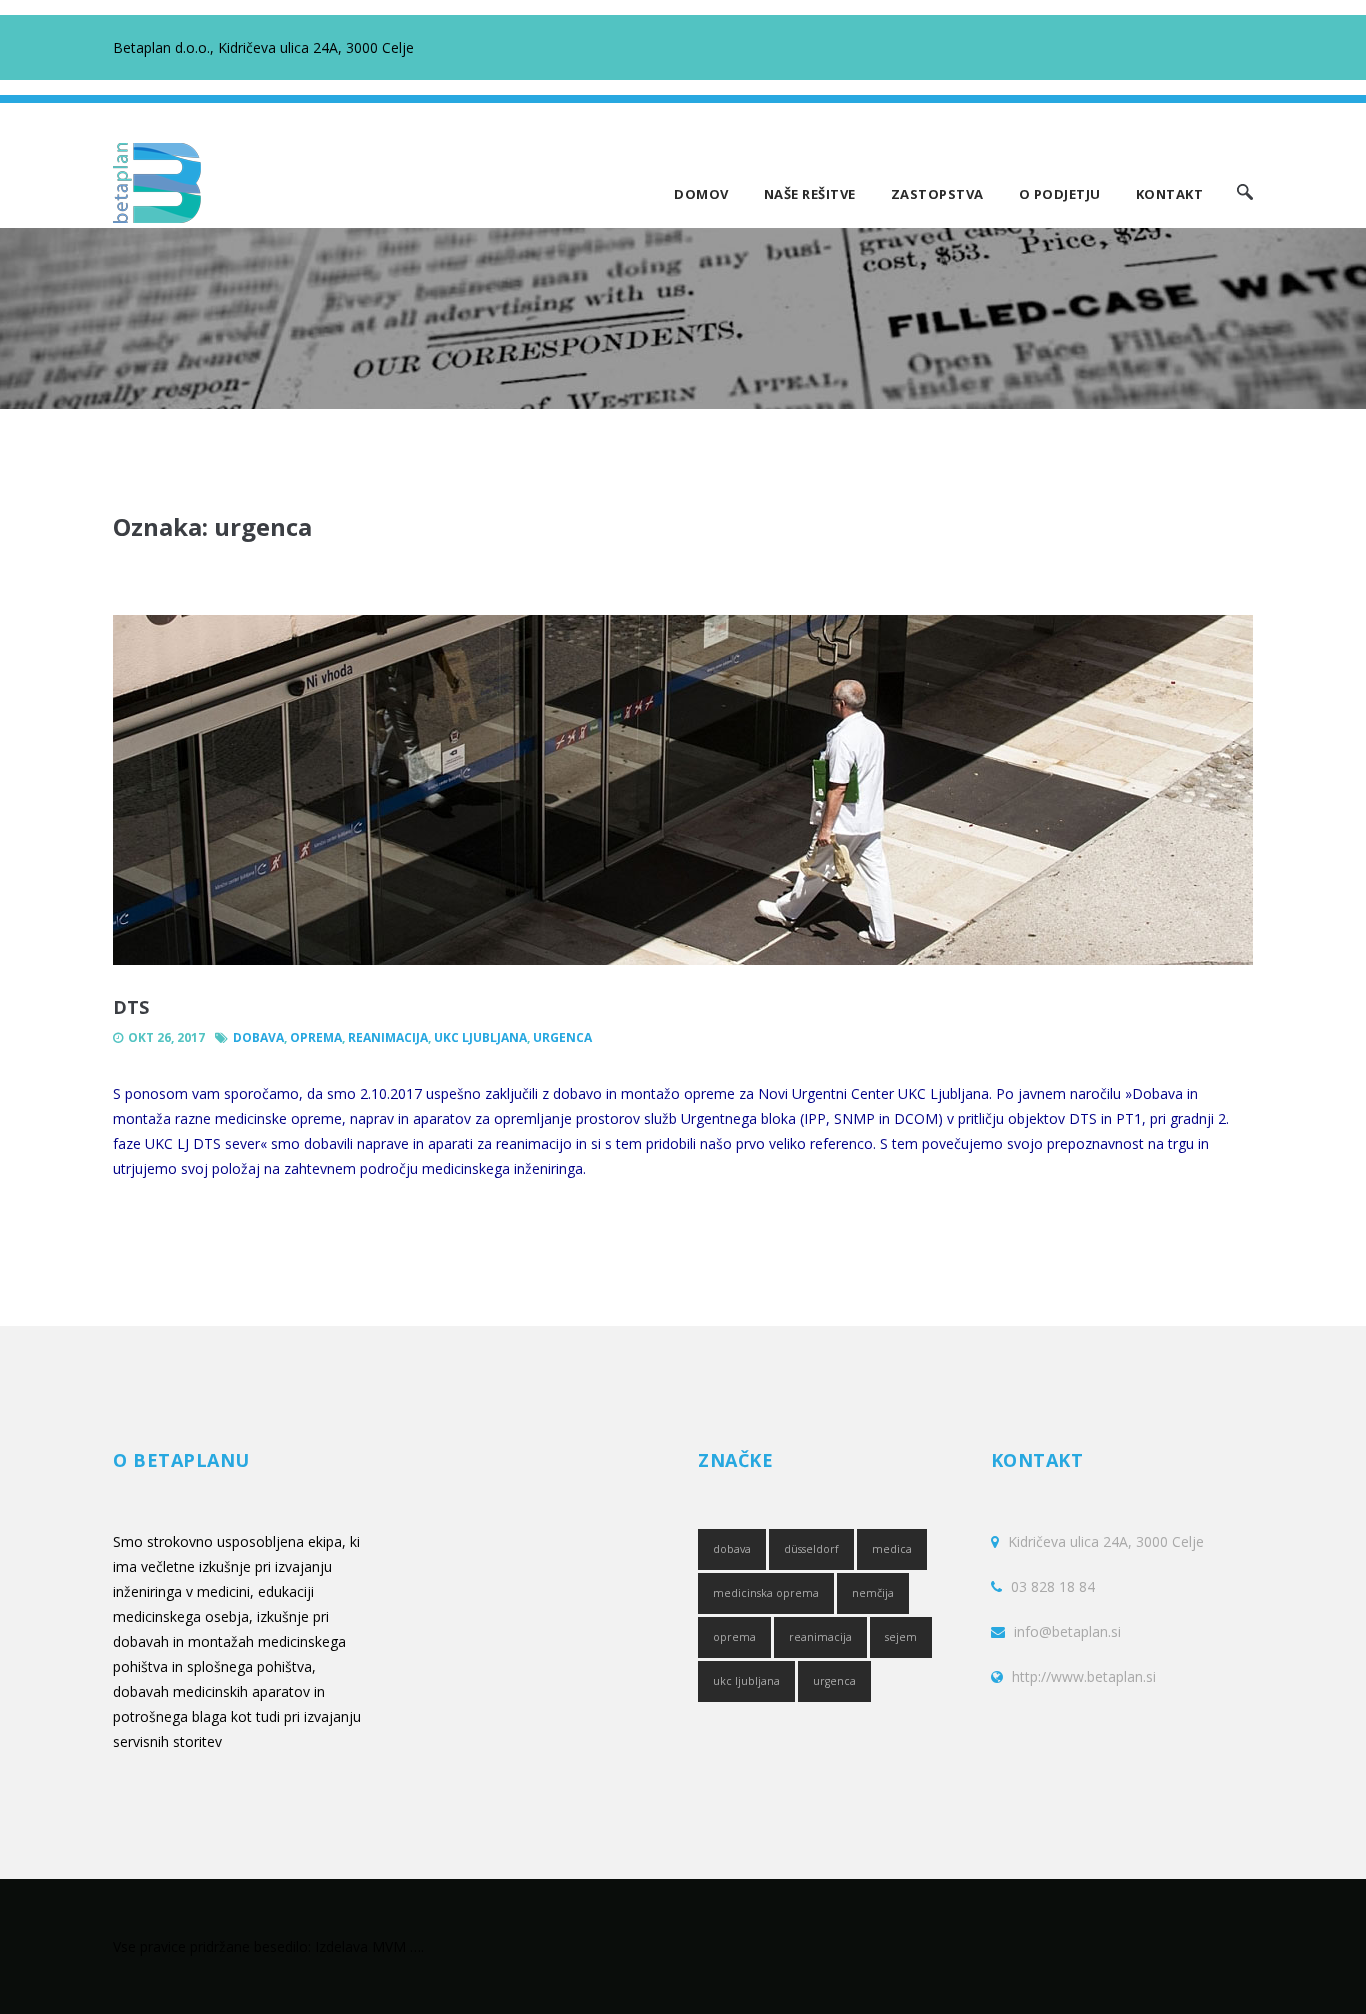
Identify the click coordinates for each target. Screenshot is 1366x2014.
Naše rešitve (810, 194)
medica (892, 1549)
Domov (701, 194)
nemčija (873, 1593)
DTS (131, 1007)
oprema (316, 1037)
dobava (258, 1037)
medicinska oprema (766, 1593)
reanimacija (388, 1037)
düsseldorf (811, 1549)
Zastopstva (937, 194)
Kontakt (1170, 194)
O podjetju (1060, 194)
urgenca (562, 1037)
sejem (901, 1637)
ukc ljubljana (480, 1037)
